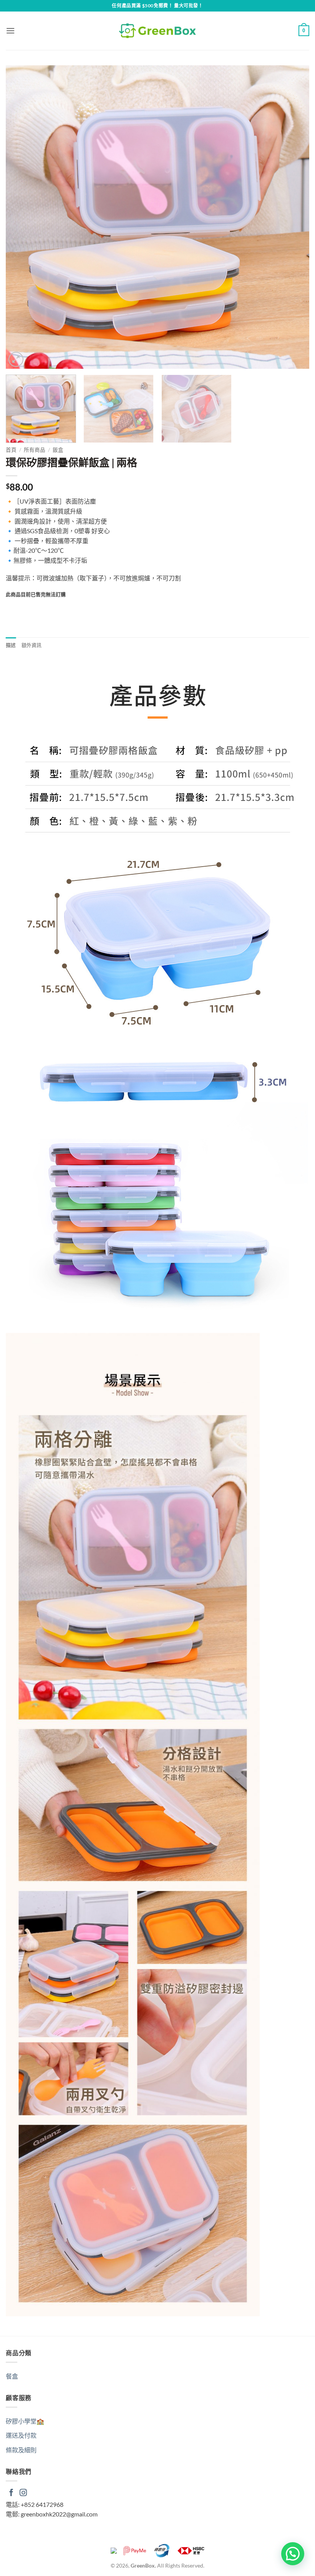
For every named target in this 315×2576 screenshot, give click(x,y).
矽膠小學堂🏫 (25, 2421)
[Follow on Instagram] (23, 2493)
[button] (10, 31)
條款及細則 (21, 2450)
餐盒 (12, 2376)
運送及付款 (21, 2435)
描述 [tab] (11, 645)
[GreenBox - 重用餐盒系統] (157, 31)
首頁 (11, 450)
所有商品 (35, 450)
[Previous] (22, 217)
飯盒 (58, 450)
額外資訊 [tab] (32, 645)
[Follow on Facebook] (11, 2493)
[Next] (293, 217)
